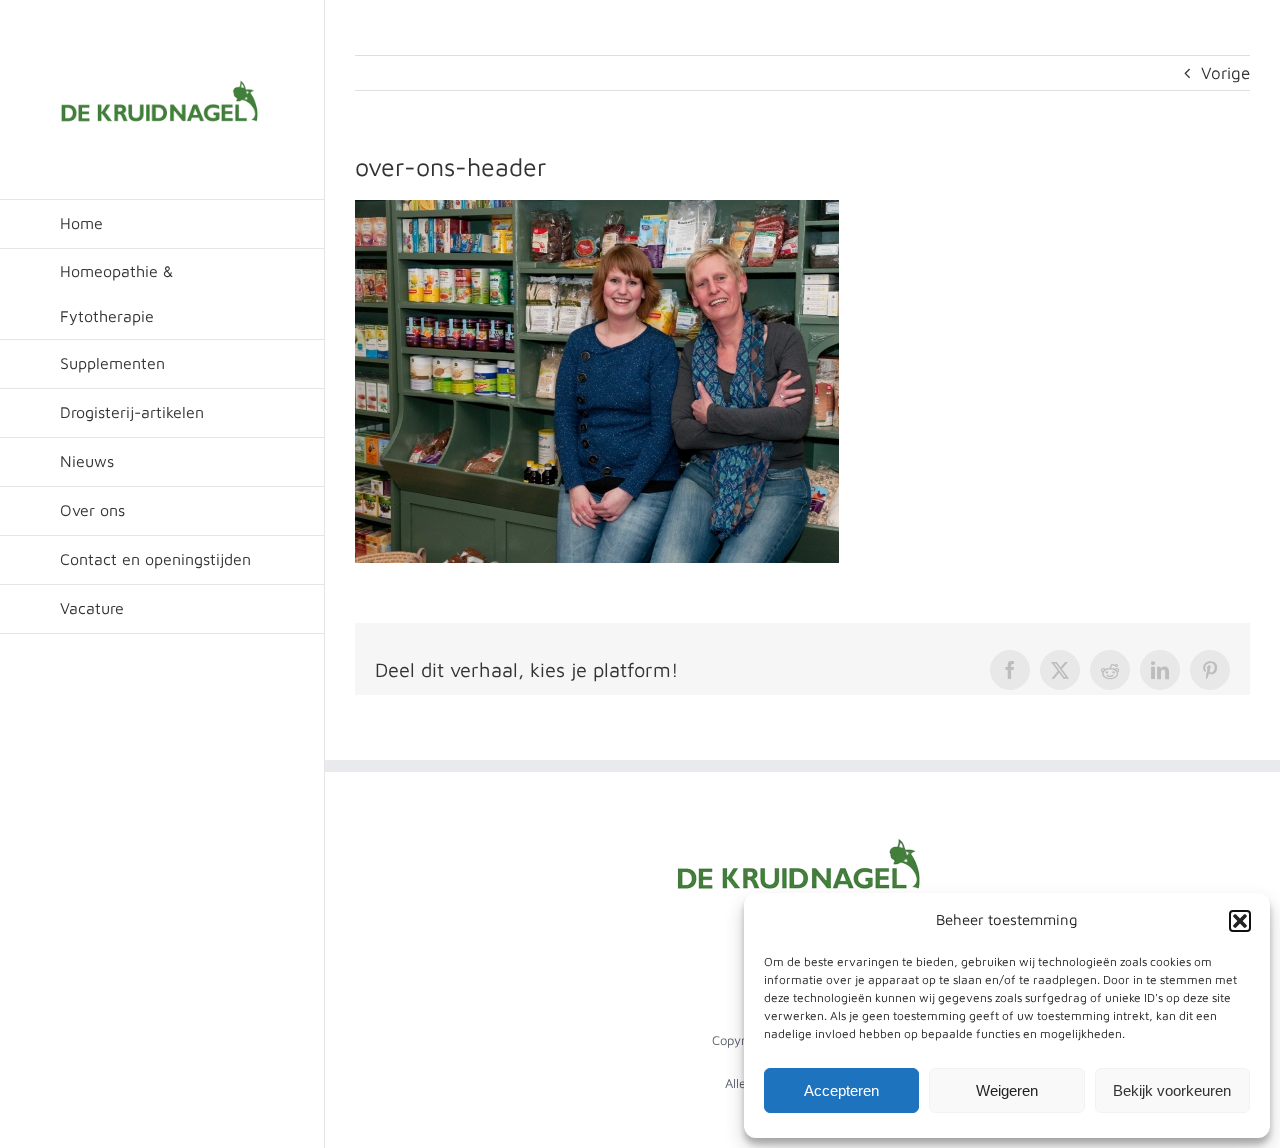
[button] (1240, 921)
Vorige (1225, 73)
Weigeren (1007, 1090)
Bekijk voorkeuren (1172, 1090)
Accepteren (841, 1090)
